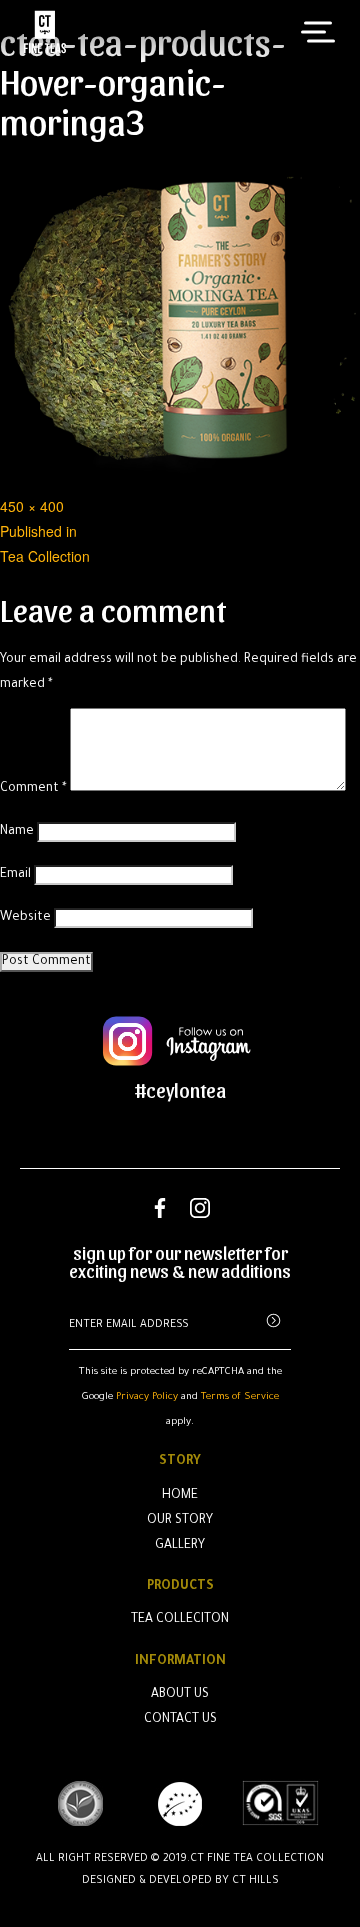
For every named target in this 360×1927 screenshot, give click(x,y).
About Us (180, 1695)
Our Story (180, 1521)
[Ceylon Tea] (45, 32)
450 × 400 (32, 506)
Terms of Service (240, 1397)
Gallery (180, 1546)
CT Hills (255, 1881)
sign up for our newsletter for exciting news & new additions (180, 1262)
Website (25, 918)
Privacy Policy (147, 1397)
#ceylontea (180, 1090)
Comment (33, 789)
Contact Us (180, 1720)
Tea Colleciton (180, 1620)
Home (180, 1496)
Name (17, 832)
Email (15, 875)
